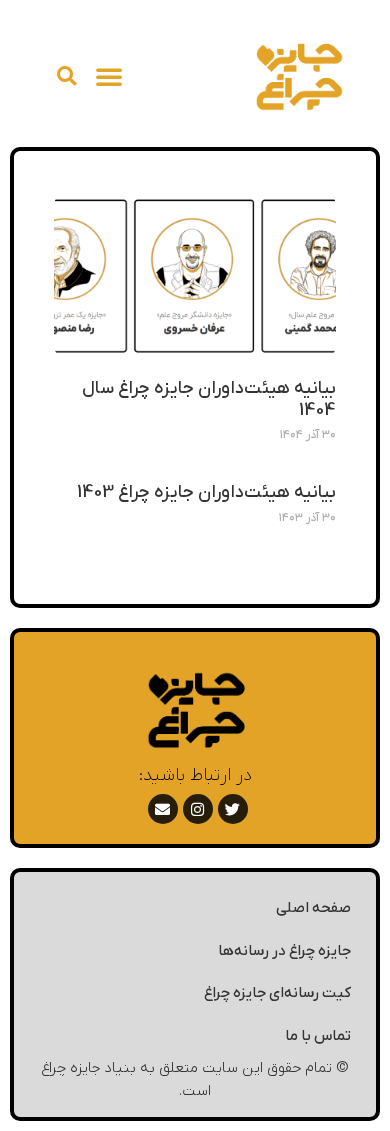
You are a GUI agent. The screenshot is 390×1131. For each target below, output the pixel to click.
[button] (109, 76)
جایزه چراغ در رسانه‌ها (284, 951)
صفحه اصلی (313, 908)
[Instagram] (198, 809)
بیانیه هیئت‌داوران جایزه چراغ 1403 (206, 492)
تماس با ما (318, 1036)
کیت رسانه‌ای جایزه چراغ (277, 993)
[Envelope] (163, 809)
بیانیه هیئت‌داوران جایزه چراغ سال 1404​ (209, 399)
